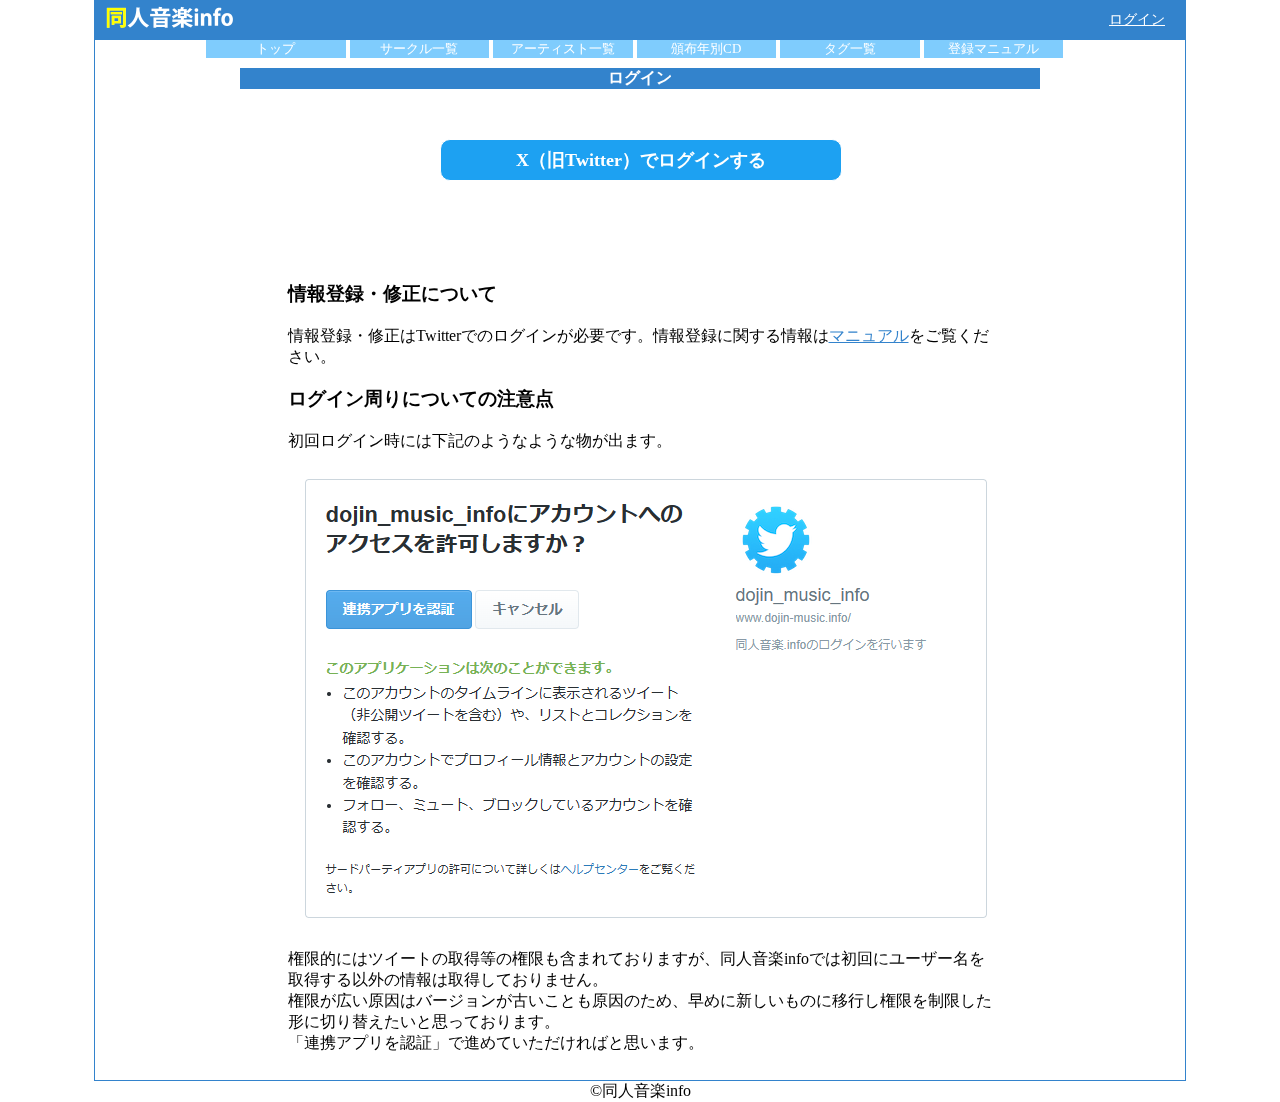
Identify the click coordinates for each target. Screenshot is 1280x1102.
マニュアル (869, 335)
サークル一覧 (419, 48)
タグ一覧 (850, 48)
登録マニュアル (993, 48)
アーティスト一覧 (563, 48)
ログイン (1137, 19)
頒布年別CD (706, 48)
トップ (275, 48)
